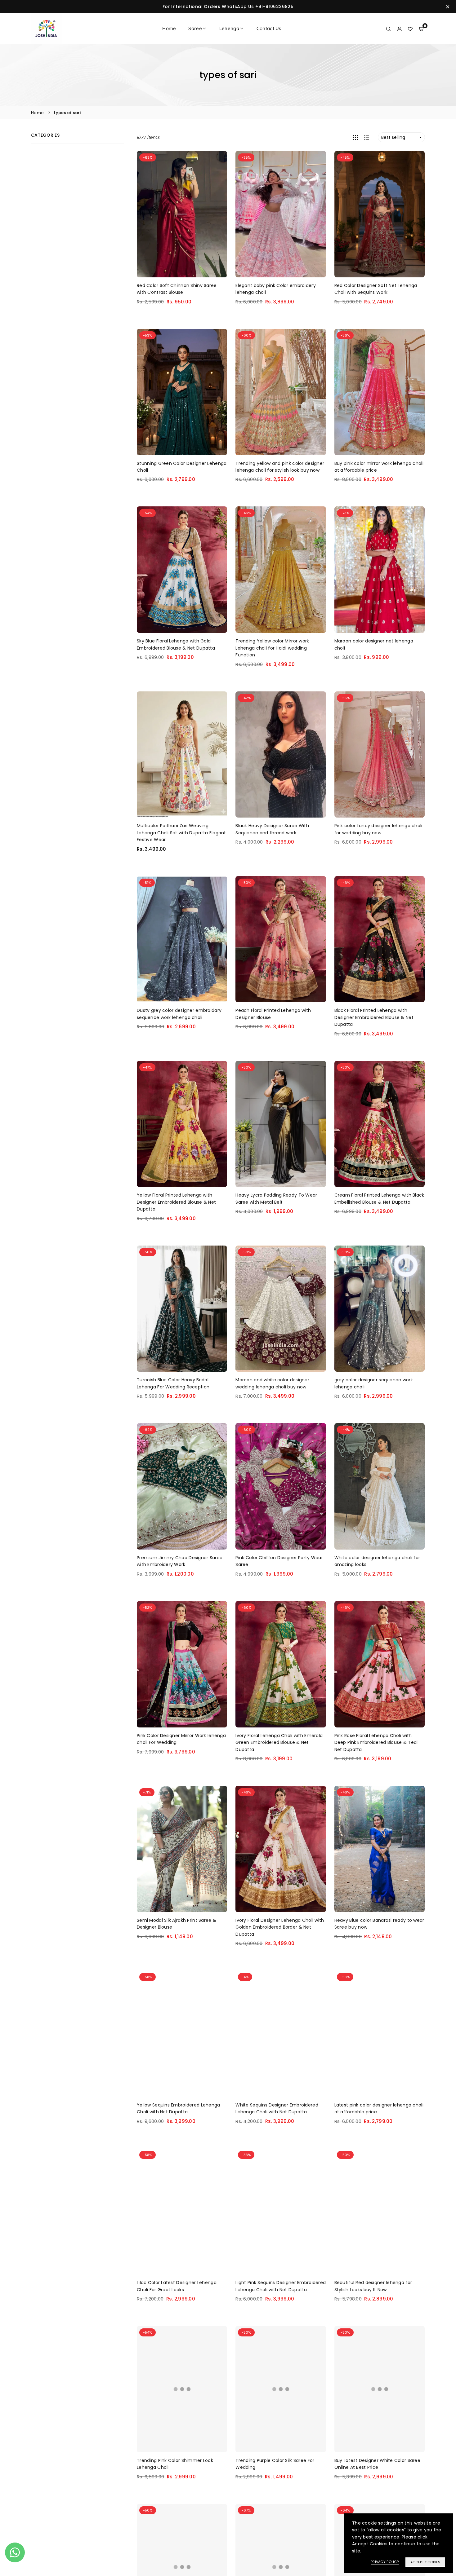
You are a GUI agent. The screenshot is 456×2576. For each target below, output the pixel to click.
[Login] (399, 29)
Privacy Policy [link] (385, 2562)
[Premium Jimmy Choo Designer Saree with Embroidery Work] (182, 1486)
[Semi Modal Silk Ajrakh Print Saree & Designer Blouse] (182, 1849)
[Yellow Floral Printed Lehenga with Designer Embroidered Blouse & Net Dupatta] (182, 1124)
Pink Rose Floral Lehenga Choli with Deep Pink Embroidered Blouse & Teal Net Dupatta (376, 1742)
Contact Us (269, 28)
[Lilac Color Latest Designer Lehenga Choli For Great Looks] (182, 2212)
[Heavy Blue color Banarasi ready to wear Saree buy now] (380, 1849)
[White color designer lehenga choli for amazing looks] (380, 1486)
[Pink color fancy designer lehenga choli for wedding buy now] (380, 755)
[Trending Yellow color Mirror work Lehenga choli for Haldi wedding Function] (281, 570)
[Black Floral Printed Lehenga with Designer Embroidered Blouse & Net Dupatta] (380, 939)
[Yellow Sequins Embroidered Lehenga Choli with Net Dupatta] (182, 2034)
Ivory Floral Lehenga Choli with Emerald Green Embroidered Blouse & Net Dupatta (279, 1742)
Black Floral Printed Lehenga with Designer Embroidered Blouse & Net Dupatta (374, 1017)
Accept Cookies (425, 2562)
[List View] (367, 137)
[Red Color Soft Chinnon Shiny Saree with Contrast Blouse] (182, 214)
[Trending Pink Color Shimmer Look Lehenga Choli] (182, 2389)
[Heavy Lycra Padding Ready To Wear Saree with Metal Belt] (281, 1124)
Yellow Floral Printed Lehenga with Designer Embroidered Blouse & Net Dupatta (176, 1202)
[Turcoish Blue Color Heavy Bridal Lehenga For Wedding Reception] (182, 1309)
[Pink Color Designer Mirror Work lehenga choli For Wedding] (182, 1664)
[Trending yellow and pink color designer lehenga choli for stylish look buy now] (281, 392)
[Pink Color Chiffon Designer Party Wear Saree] (281, 1486)
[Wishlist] (410, 29)
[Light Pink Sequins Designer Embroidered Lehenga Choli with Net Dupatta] (281, 2212)
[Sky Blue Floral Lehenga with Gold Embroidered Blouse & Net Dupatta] (182, 570)
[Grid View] (355, 137)
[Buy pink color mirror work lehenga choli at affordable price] (380, 392)
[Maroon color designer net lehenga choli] (380, 570)
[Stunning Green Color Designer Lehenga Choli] (182, 392)
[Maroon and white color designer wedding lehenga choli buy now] (281, 1309)
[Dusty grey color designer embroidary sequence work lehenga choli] (182, 939)
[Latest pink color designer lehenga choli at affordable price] (380, 2034)
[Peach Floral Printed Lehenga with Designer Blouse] (281, 939)
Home (169, 28)
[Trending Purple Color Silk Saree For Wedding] (281, 2389)
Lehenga (229, 28)
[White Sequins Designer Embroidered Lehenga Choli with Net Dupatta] (281, 2034)
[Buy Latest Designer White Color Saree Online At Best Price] (380, 2389)
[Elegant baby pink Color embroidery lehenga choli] (281, 214)
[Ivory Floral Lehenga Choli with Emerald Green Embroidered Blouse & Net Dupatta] (281, 1664)
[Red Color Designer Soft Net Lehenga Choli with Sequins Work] (380, 214)
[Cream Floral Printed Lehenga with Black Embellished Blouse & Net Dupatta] (380, 1124)
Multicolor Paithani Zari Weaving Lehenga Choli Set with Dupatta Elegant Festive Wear (181, 833)
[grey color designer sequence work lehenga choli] (380, 1309)
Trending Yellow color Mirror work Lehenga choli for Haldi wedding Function (272, 648)
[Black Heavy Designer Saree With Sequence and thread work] (281, 755)
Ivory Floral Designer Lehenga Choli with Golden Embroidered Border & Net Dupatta (280, 1927)
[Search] (389, 29)
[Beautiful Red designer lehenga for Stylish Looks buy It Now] (380, 2212)
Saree (195, 28)
